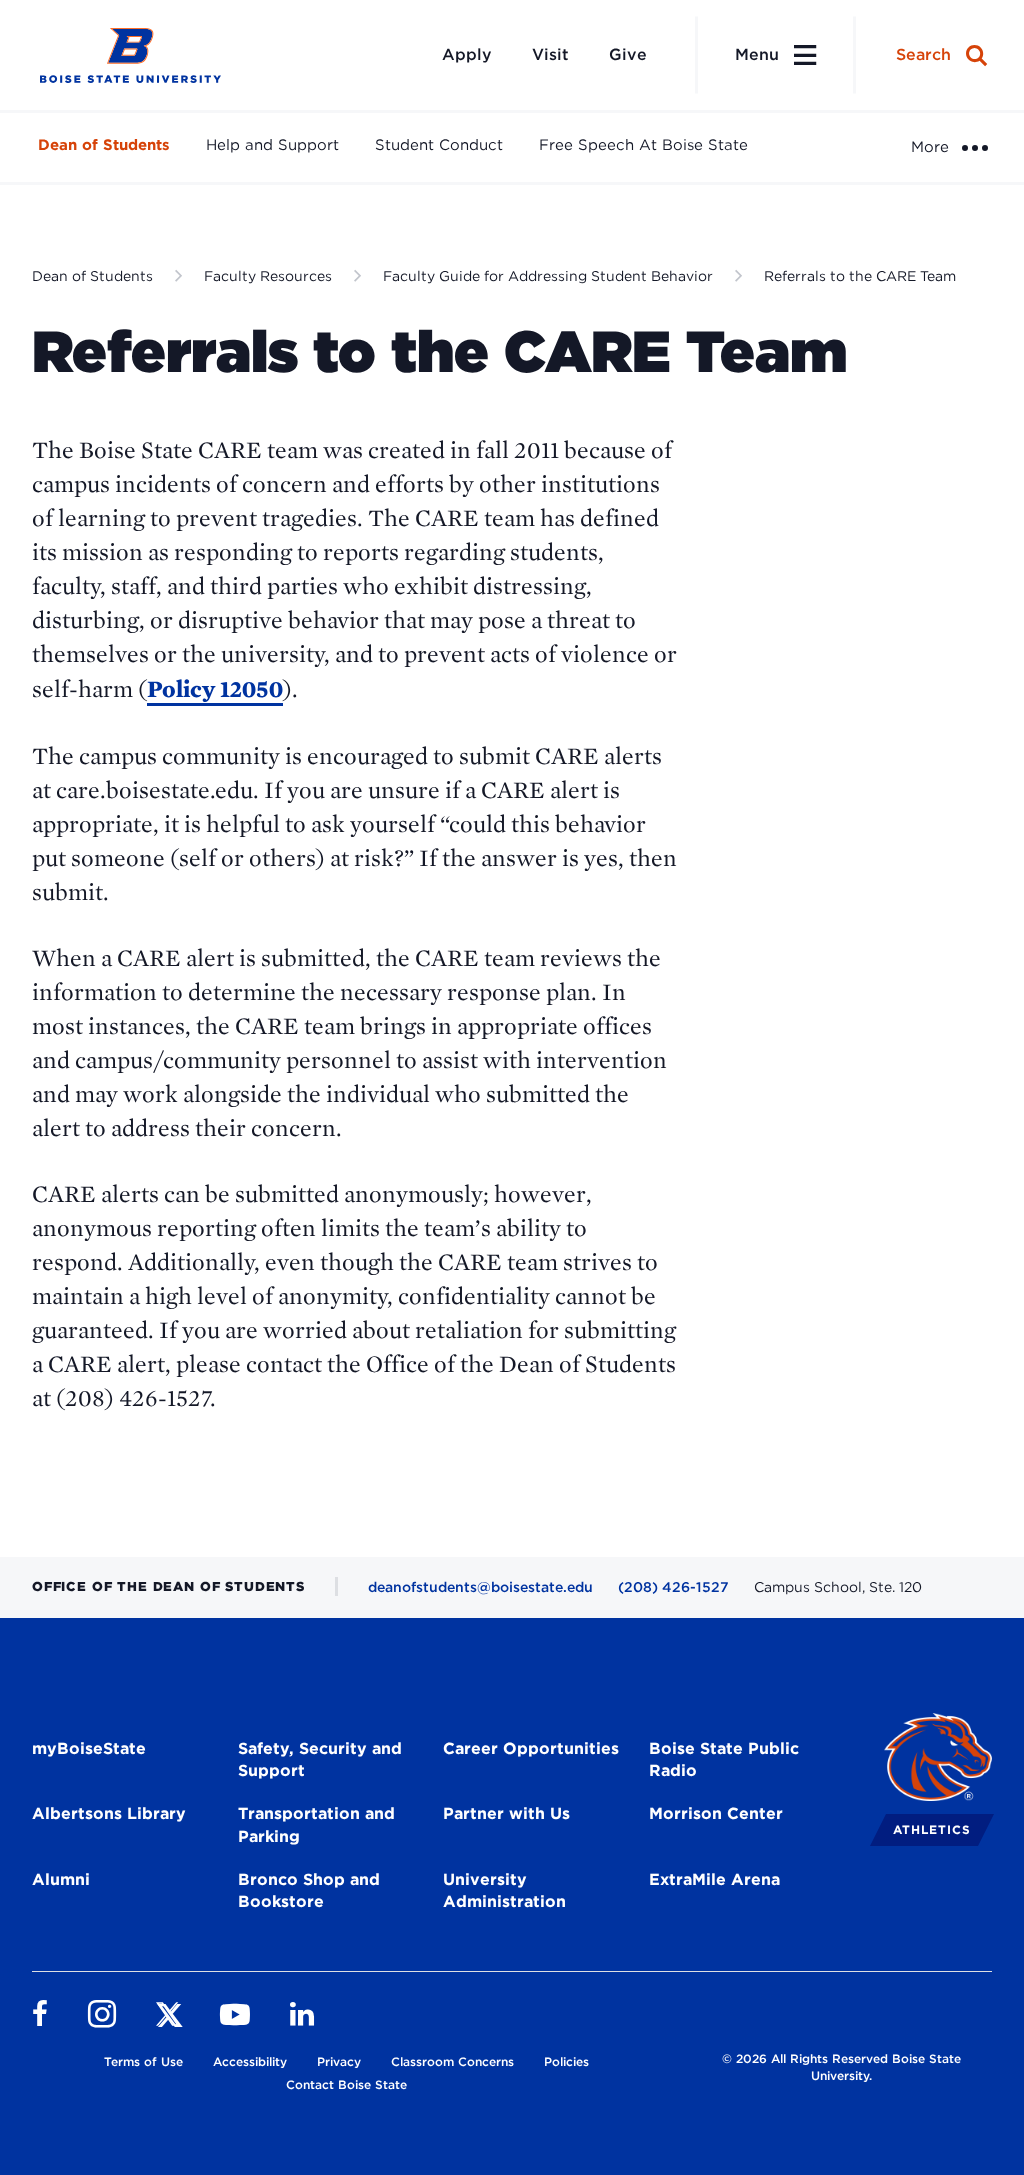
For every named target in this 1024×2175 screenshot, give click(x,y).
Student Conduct (439, 145)
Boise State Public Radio (724, 1760)
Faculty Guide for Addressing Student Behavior (548, 276)
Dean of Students (104, 145)
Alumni (61, 1879)
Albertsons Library (109, 1813)
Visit (550, 54)
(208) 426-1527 (673, 1587)
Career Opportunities (531, 1748)
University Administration (504, 1891)
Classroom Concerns (452, 2061)
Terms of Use (143, 2061)
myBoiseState (89, 1748)
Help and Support (272, 145)
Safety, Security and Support (320, 1760)
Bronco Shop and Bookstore (309, 1891)
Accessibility (250, 2061)
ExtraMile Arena (714, 1879)
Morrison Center (716, 1813)
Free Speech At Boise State (643, 145)
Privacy (339, 2061)
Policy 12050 (215, 688)
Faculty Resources (268, 276)
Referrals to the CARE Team (860, 276)
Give (628, 54)
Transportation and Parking (316, 1825)
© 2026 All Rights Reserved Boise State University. (841, 2067)
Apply (467, 54)
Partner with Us (506, 1813)
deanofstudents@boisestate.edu (480, 1587)
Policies (566, 2061)
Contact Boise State (346, 2084)
